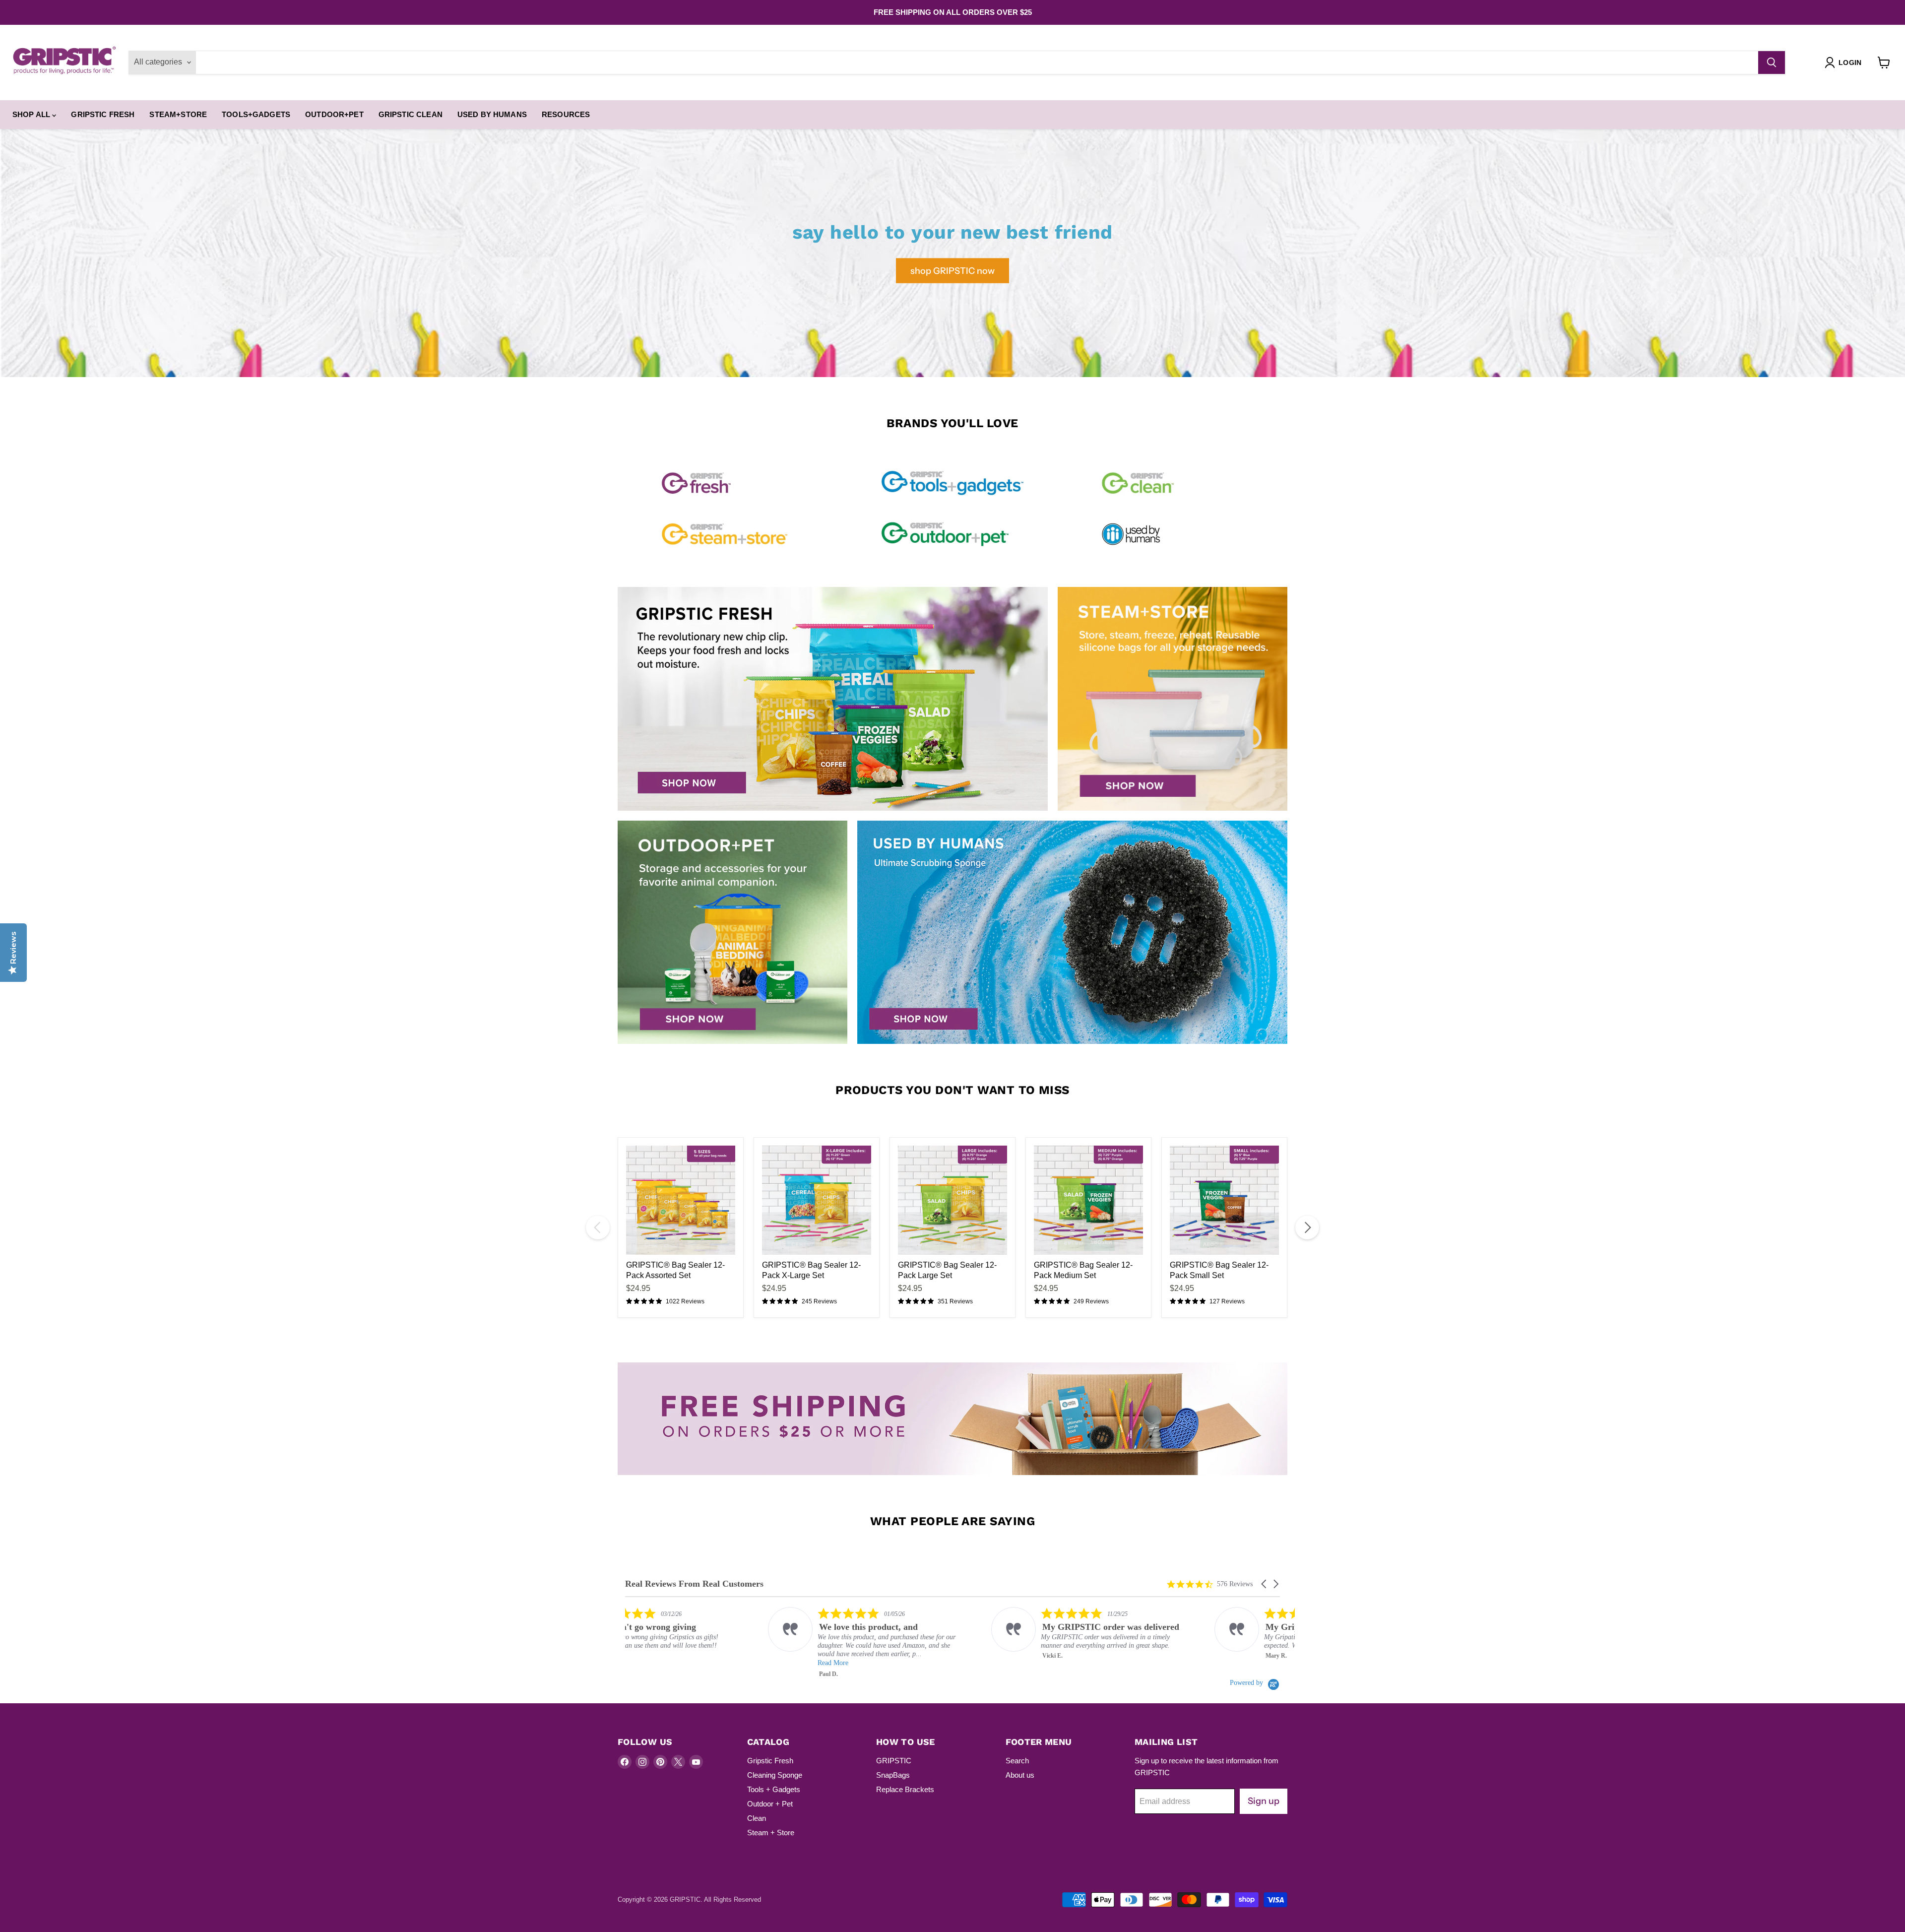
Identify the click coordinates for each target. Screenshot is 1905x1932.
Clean (757, 1818)
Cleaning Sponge (775, 1775)
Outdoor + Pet (770, 1804)
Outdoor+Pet (334, 114)
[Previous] (598, 1227)
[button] (1265, 1584)
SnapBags (893, 1775)
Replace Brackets (905, 1789)
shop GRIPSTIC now (952, 270)
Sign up (1264, 1801)
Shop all (32, 114)
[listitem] (725, 1643)
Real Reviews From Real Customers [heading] (694, 1584)
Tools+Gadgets (256, 114)
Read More (690, 1663)
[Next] (1307, 1227)
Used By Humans (492, 114)
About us (1020, 1775)
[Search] (1772, 63)
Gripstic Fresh (103, 114)
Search (1017, 1761)
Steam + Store (771, 1833)
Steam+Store (178, 114)
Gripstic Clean (411, 114)
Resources (566, 114)
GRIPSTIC (894, 1761)
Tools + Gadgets (774, 1789)
